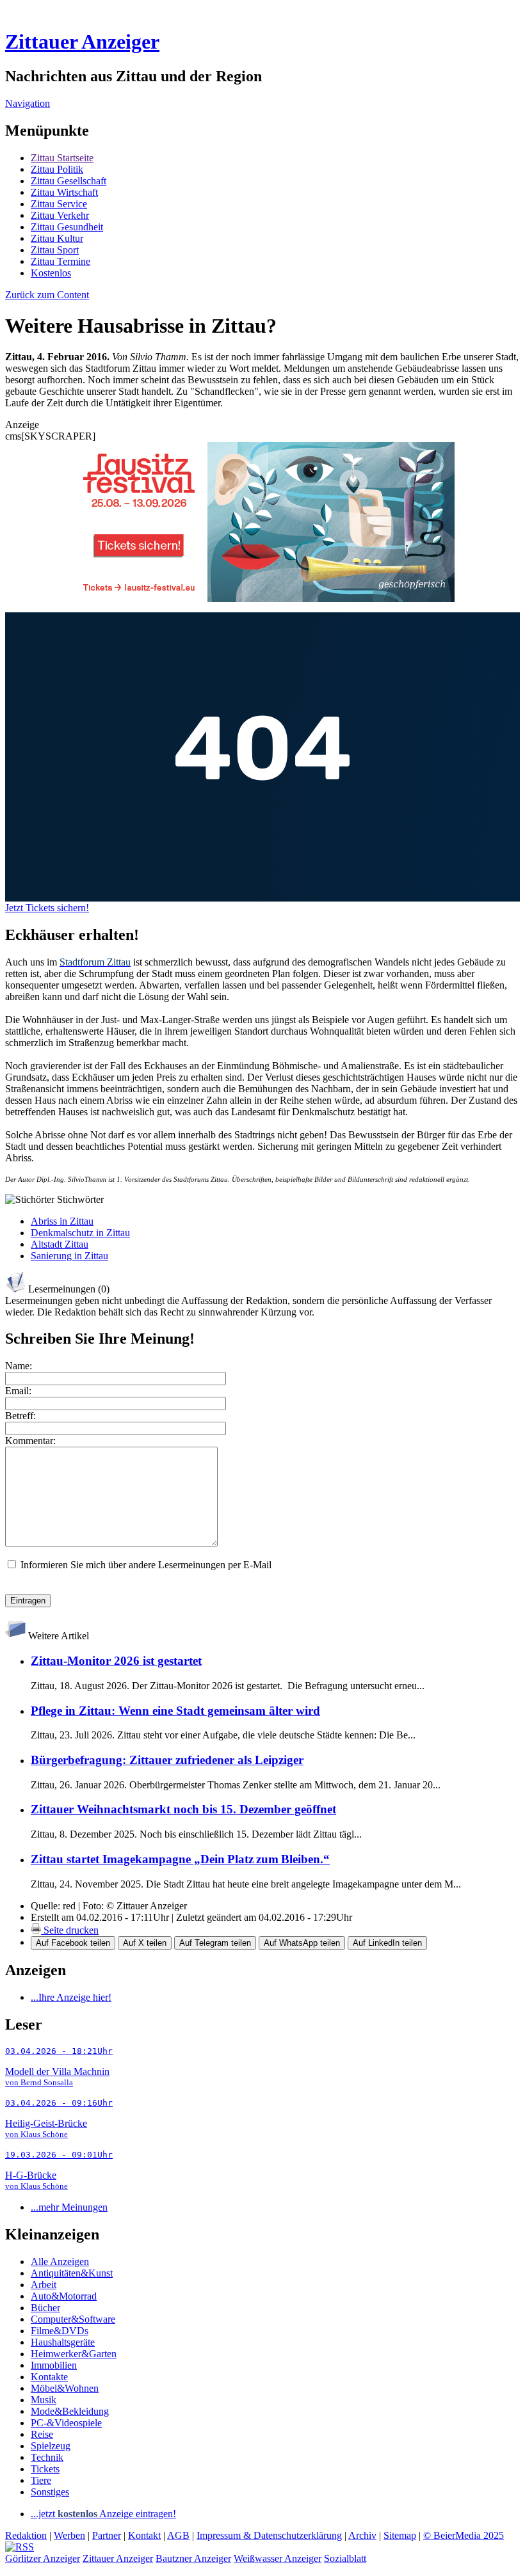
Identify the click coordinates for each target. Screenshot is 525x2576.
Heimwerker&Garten (74, 2354)
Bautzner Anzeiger (193, 2558)
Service (59, 204)
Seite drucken (70, 1930)
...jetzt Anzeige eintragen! (103, 2514)
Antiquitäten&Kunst (72, 2273)
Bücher (45, 2308)
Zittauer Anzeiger (82, 42)
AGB (178, 2535)
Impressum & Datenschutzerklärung (269, 2535)
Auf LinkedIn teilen (387, 1943)
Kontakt (144, 2535)
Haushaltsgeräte (63, 2342)
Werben (69, 2535)
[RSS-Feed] (20, 2547)
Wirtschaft (64, 192)
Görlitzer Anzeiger (43, 2558)
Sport (55, 250)
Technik (47, 2457)
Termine (61, 261)
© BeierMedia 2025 (464, 2535)
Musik (44, 2400)
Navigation (28, 103)
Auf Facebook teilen (73, 1943)
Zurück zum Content (47, 295)
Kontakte (49, 2377)
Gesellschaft (69, 181)
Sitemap (400, 2535)
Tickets (45, 2469)
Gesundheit (67, 227)
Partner (107, 2535)
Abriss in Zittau (62, 1221)
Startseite (62, 158)
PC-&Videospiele (66, 2423)
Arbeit (44, 2285)
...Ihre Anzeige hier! (71, 1997)
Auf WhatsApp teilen (302, 1943)
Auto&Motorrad (64, 2296)
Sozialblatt (345, 2558)
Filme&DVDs (60, 2331)
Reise (42, 2434)
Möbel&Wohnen (65, 2388)
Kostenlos (51, 273)
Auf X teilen (145, 1943)
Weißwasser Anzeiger (278, 2558)
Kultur (57, 238)
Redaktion (26, 2535)
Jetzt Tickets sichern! (47, 908)
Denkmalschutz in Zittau (80, 1233)
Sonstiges (50, 2492)
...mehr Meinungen (69, 2207)
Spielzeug (51, 2446)
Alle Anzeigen (60, 2262)
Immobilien (54, 2365)
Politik (57, 169)
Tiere (41, 2480)
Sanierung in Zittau (69, 1256)
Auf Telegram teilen (215, 1943)
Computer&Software (73, 2319)
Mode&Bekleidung (70, 2411)
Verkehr (60, 215)
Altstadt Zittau (60, 1244)
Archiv (362, 2535)
